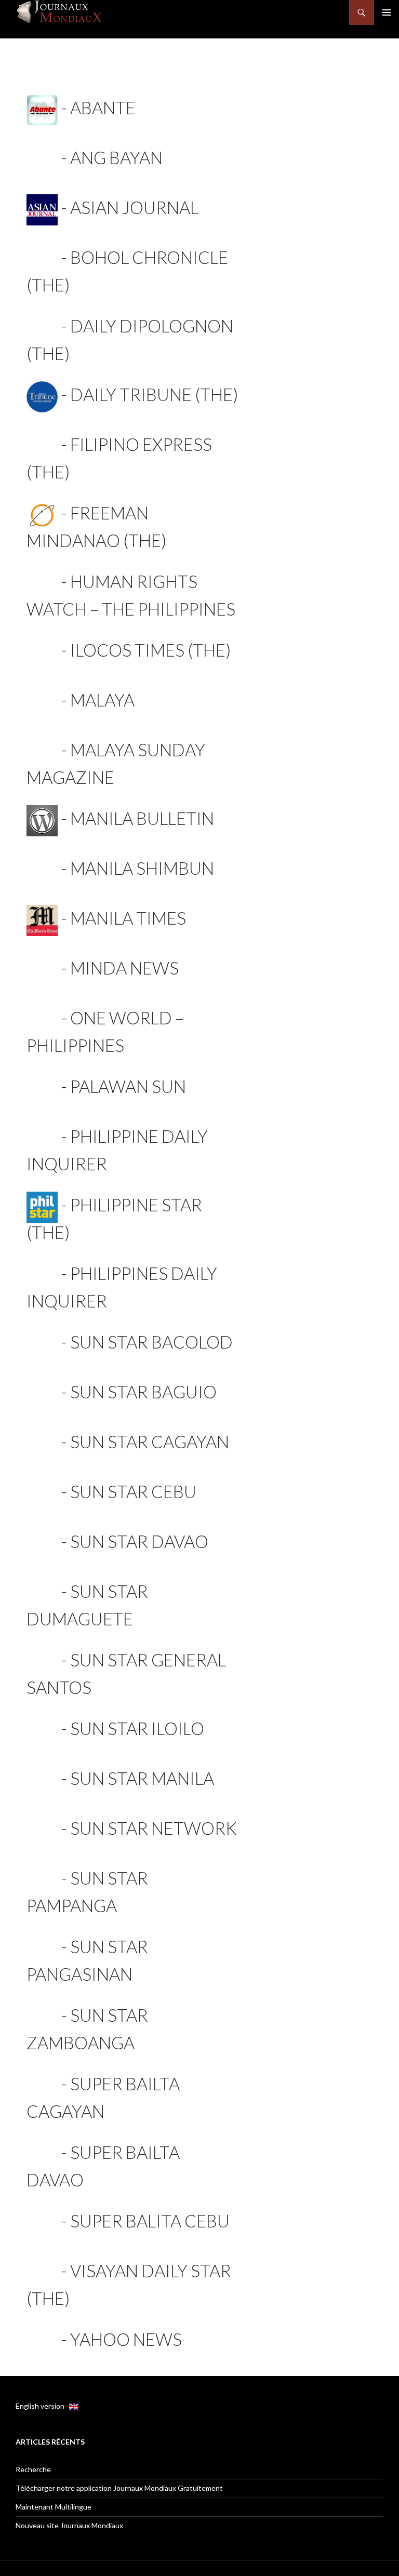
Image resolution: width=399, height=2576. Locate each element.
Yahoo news (126, 2339)
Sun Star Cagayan (150, 1442)
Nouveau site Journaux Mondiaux (69, 2525)
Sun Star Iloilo (137, 1728)
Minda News (124, 968)
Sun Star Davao (139, 1541)
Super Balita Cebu (150, 2221)
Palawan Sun (128, 1086)
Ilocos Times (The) (150, 650)
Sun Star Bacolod (151, 1342)
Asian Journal (134, 207)
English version (42, 2406)
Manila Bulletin (142, 818)
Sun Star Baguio (143, 1392)
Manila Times (128, 918)
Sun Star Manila (142, 1778)
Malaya (102, 700)
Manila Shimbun (142, 868)
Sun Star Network (154, 1828)
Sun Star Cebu (133, 1491)
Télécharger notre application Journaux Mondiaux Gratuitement (119, 2488)
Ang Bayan (116, 157)
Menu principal (387, 12)
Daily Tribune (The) (154, 394)
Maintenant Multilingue (54, 2507)
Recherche (33, 2469)
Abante (103, 108)
